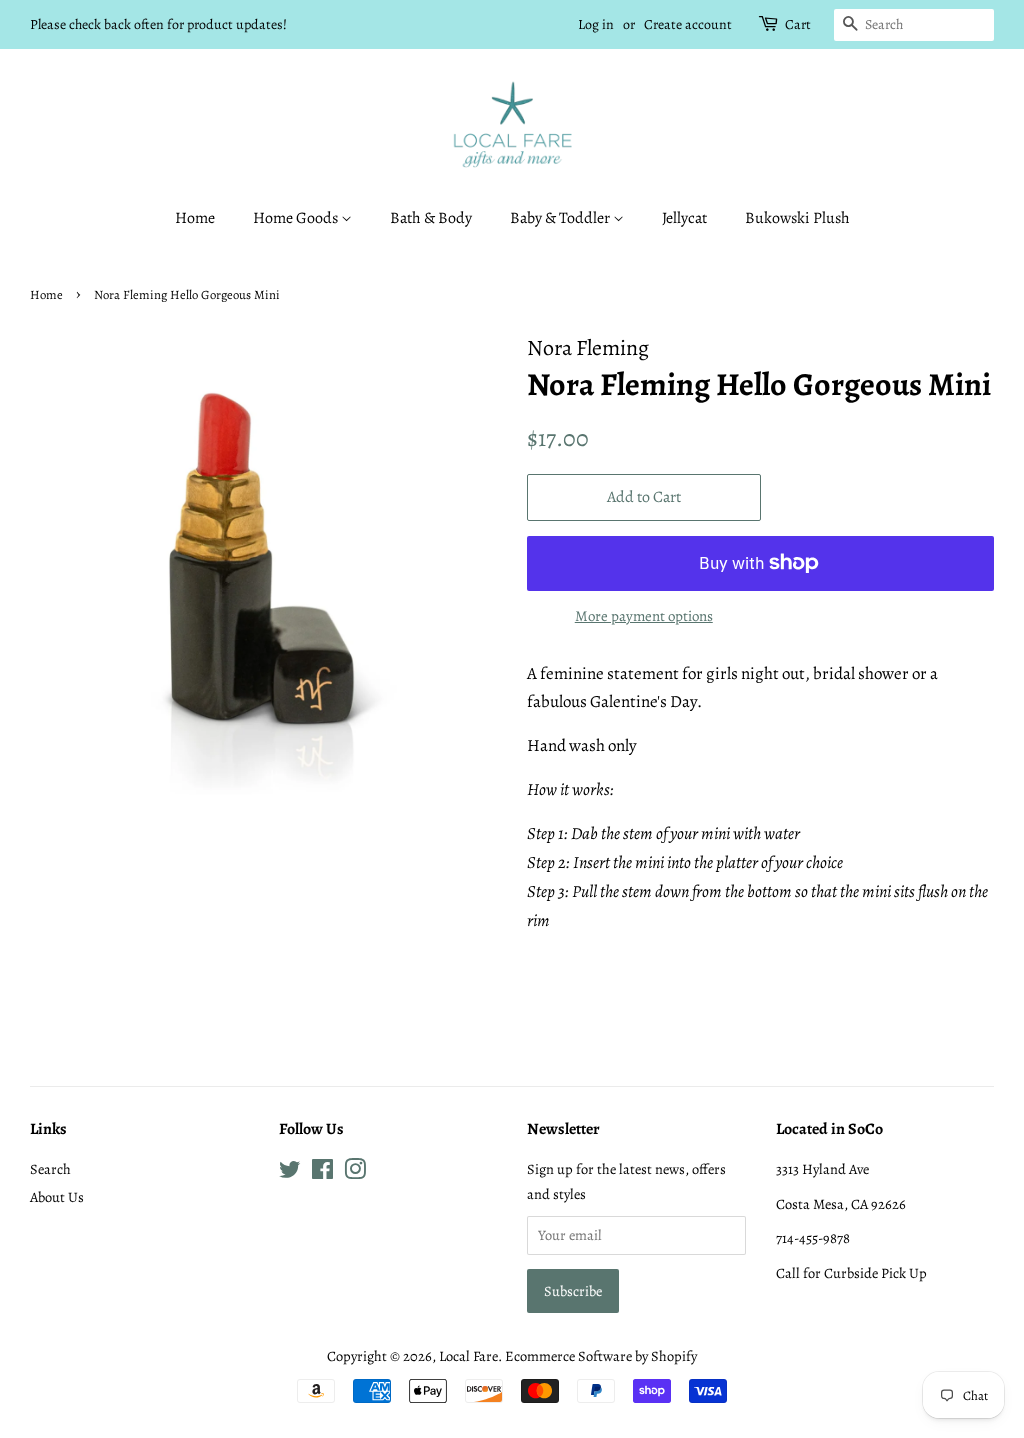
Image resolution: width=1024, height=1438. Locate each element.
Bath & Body (431, 218)
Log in (596, 24)
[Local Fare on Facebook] (322, 1173)
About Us (57, 1197)
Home (195, 218)
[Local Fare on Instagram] (355, 1173)
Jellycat (684, 218)
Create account (688, 24)
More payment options (644, 616)
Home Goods (297, 218)
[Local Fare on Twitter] (290, 1173)
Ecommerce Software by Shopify (601, 1356)
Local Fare (468, 1356)
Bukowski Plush (797, 218)
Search (50, 1169)
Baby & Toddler (561, 218)
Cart (798, 24)
